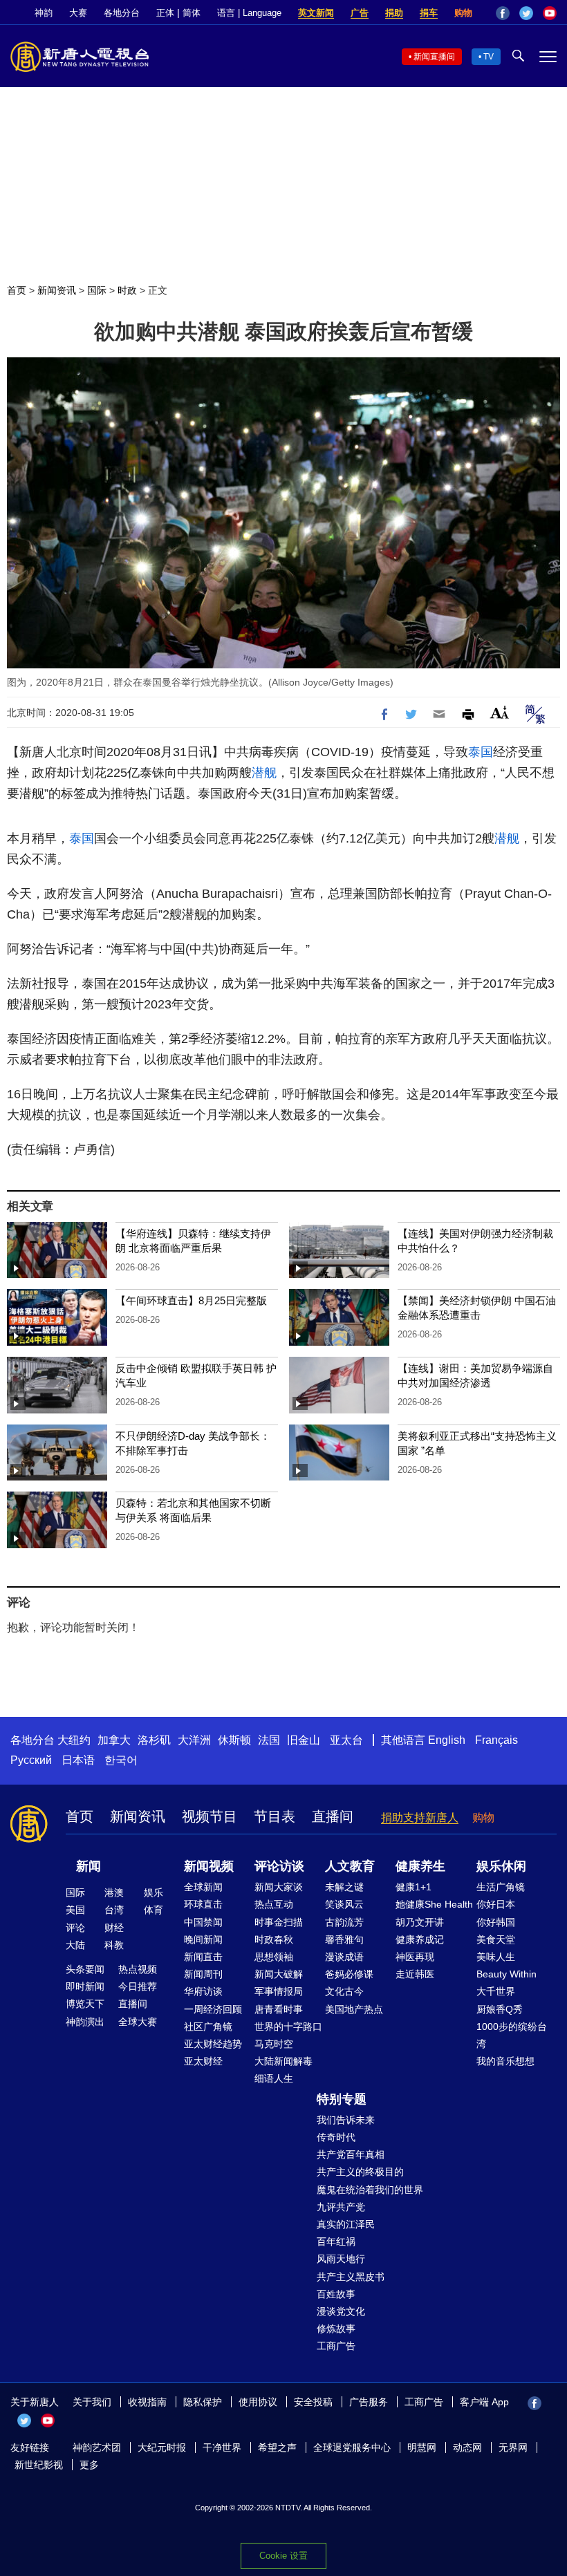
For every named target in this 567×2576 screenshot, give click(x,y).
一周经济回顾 (213, 2009)
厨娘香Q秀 (500, 2009)
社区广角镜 (208, 2027)
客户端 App (484, 2402)
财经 (114, 1928)
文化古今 (344, 1991)
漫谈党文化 (341, 2311)
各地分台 (122, 13)
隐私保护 (203, 2402)
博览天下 (85, 2004)
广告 (360, 13)
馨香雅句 (344, 1939)
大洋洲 (194, 1740)
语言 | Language (249, 13)
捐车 (429, 13)
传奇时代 (336, 2137)
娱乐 (154, 1892)
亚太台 (346, 1740)
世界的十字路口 (288, 2027)
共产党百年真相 (351, 2154)
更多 (89, 2465)
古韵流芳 (344, 1922)
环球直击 (203, 1904)
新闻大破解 (279, 1974)
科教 (114, 1945)
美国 (75, 1910)
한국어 (121, 1760)
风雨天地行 (341, 2259)
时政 (127, 290)
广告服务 (369, 2402)
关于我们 (92, 2402)
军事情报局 (279, 1991)
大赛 (78, 13)
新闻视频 (209, 1866)
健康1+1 (413, 1887)
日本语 (78, 1760)
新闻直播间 (434, 57)
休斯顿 (234, 1740)
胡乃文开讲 (420, 1922)
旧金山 (304, 1740)
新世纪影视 (39, 2465)
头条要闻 (85, 1969)
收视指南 (147, 2402)
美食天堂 (496, 1939)
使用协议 (258, 2402)
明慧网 (422, 2447)
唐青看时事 (279, 2009)
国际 (97, 290)
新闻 (89, 1866)
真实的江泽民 (346, 2224)
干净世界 (222, 2447)
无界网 (513, 2447)
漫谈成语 (344, 1957)
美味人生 (496, 1957)
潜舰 (264, 773)
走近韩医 (415, 1974)
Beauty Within (506, 1974)
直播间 (333, 1816)
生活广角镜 (501, 1887)
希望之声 (277, 2447)
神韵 (44, 13)
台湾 (114, 1910)
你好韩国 (496, 1922)
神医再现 (415, 1957)
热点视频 (138, 1969)
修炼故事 (336, 2329)
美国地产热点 (354, 2009)
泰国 (481, 752)
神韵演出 (85, 2022)
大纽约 (74, 1740)
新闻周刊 (203, 1974)
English (447, 1740)
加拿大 (114, 1740)
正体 (165, 13)
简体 (192, 13)
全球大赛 (138, 2022)
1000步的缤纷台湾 (512, 2035)
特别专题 (342, 2099)
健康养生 (420, 1866)
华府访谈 (203, 1991)
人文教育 (350, 1866)
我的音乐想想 (505, 2061)
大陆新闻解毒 (283, 2061)
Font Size (500, 712)
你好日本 (496, 1904)
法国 (269, 1740)
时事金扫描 (279, 1922)
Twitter (526, 13)
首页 (17, 290)
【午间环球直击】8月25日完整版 (191, 1300)
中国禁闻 (203, 1922)
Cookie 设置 (283, 2556)
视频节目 (210, 1816)
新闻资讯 (57, 290)
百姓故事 (336, 2294)
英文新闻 (316, 13)
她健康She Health (434, 1904)
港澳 (114, 1892)
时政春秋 (274, 1939)
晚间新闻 (203, 1939)
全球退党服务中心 (352, 2447)
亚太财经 (203, 2061)
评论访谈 (279, 1866)
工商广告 (336, 2346)
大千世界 (496, 1991)
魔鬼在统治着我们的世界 (370, 2190)
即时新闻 (85, 1986)
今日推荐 (138, 1986)
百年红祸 (336, 2241)
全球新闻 (203, 1887)
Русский (31, 1760)
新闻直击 (203, 1957)
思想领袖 (274, 1957)
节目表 (275, 1816)
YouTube (550, 13)
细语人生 (274, 2078)
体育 (154, 1910)
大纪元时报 (162, 2447)
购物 (463, 13)
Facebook (503, 13)
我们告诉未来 (346, 2120)
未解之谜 (344, 1887)
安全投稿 (313, 2402)
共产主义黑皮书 (351, 2277)
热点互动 (274, 1904)
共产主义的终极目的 (360, 2172)
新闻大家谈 (279, 1887)
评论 (75, 1928)
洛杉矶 (154, 1740)
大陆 (75, 1945)
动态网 (467, 2447)
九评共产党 (341, 2207)
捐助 (394, 13)
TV (489, 57)
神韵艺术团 (97, 2447)
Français (496, 1740)
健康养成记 (420, 1939)
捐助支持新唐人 (420, 1817)
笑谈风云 (344, 1904)
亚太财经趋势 (213, 2044)
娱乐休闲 (501, 1866)
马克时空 (274, 2044)
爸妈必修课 (349, 1974)
